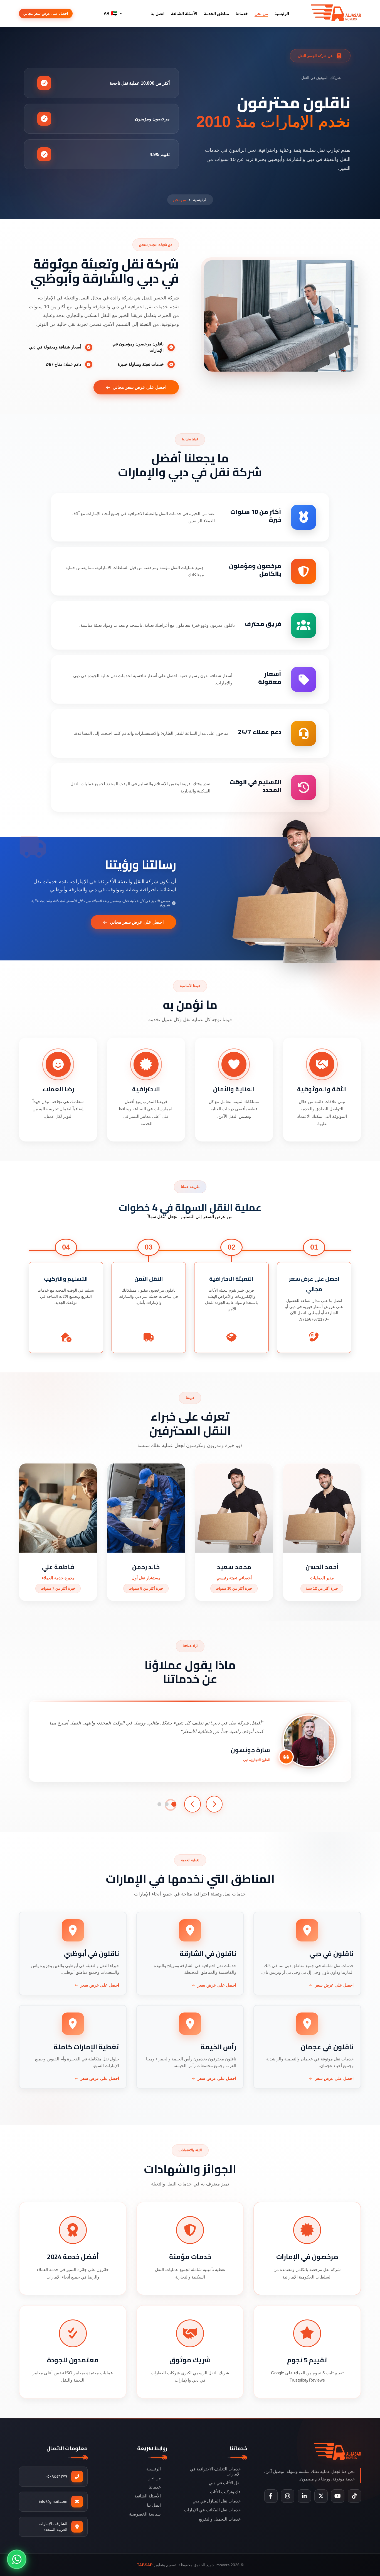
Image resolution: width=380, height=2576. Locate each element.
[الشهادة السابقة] (214, 1804)
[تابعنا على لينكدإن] (304, 2496)
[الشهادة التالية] (193, 1804)
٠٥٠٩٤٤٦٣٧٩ (56, 2476)
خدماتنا (242, 14)
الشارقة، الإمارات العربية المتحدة (53, 2527)
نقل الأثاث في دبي (225, 2483)
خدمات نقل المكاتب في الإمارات (212, 2510)
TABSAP (145, 2565)
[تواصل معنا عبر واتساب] (17, 2559)
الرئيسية (282, 14)
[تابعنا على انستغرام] (288, 2496)
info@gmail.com (53, 2501)
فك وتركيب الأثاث (225, 2492)
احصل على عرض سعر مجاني (46, 14)
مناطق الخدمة (216, 14)
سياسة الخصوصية (145, 2514)
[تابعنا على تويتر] (321, 2496)
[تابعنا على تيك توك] (354, 2496)
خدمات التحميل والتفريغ (220, 2519)
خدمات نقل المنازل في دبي (217, 2501)
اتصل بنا (157, 14)
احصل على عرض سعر (334, 1985)
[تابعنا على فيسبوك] (271, 2496)
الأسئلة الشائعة (184, 14)
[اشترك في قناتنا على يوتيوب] (338, 2496)
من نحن (261, 14)
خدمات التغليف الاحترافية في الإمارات (215, 2471)
